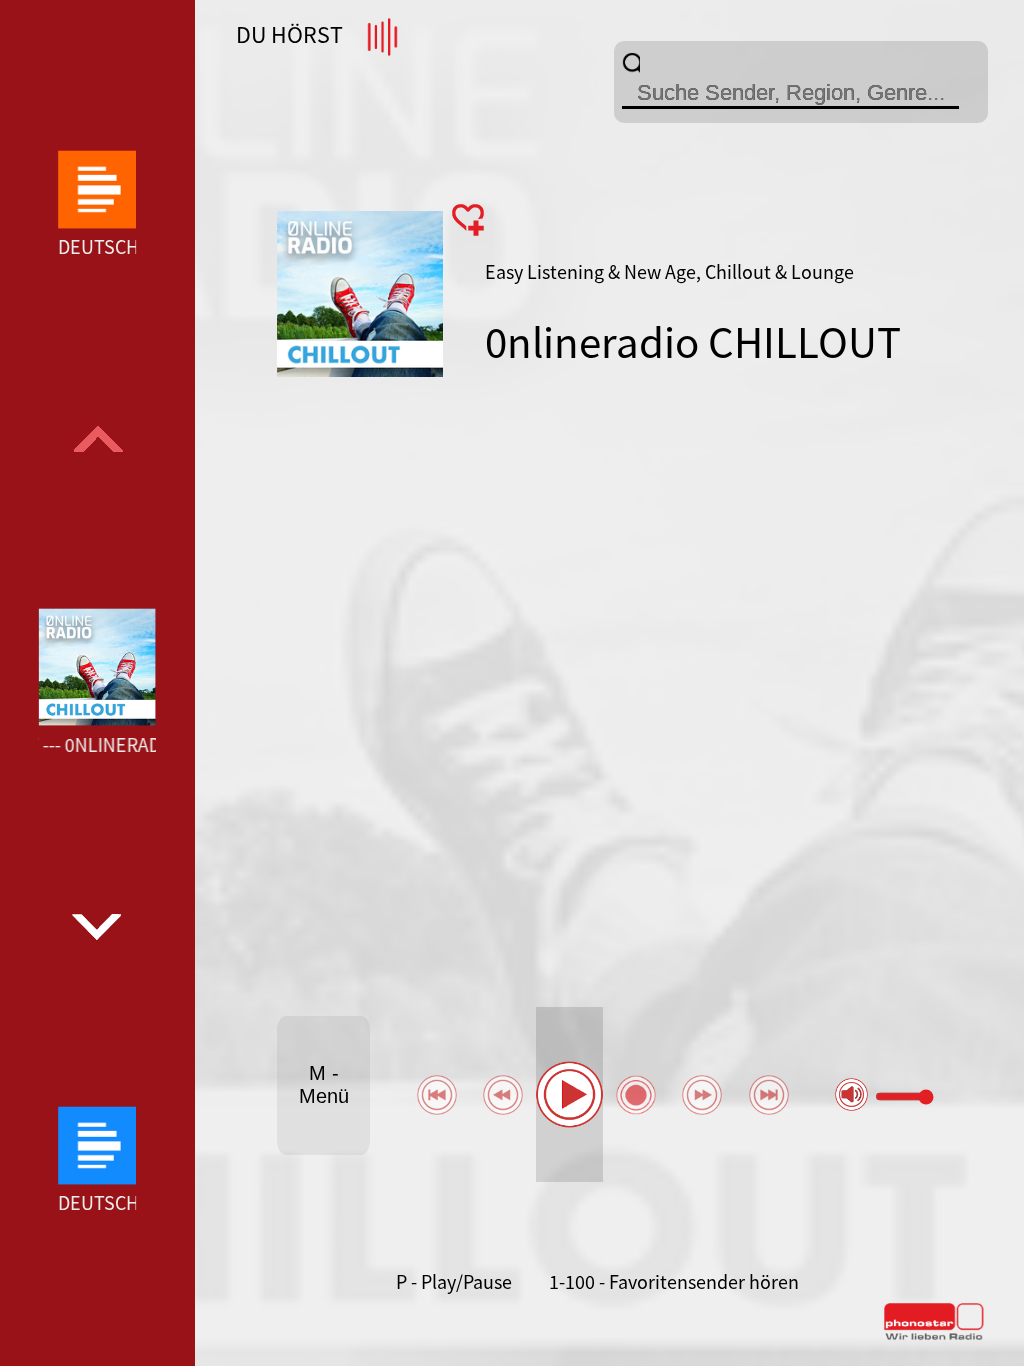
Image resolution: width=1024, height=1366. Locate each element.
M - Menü (324, 1084)
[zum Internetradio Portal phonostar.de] (934, 1336)
